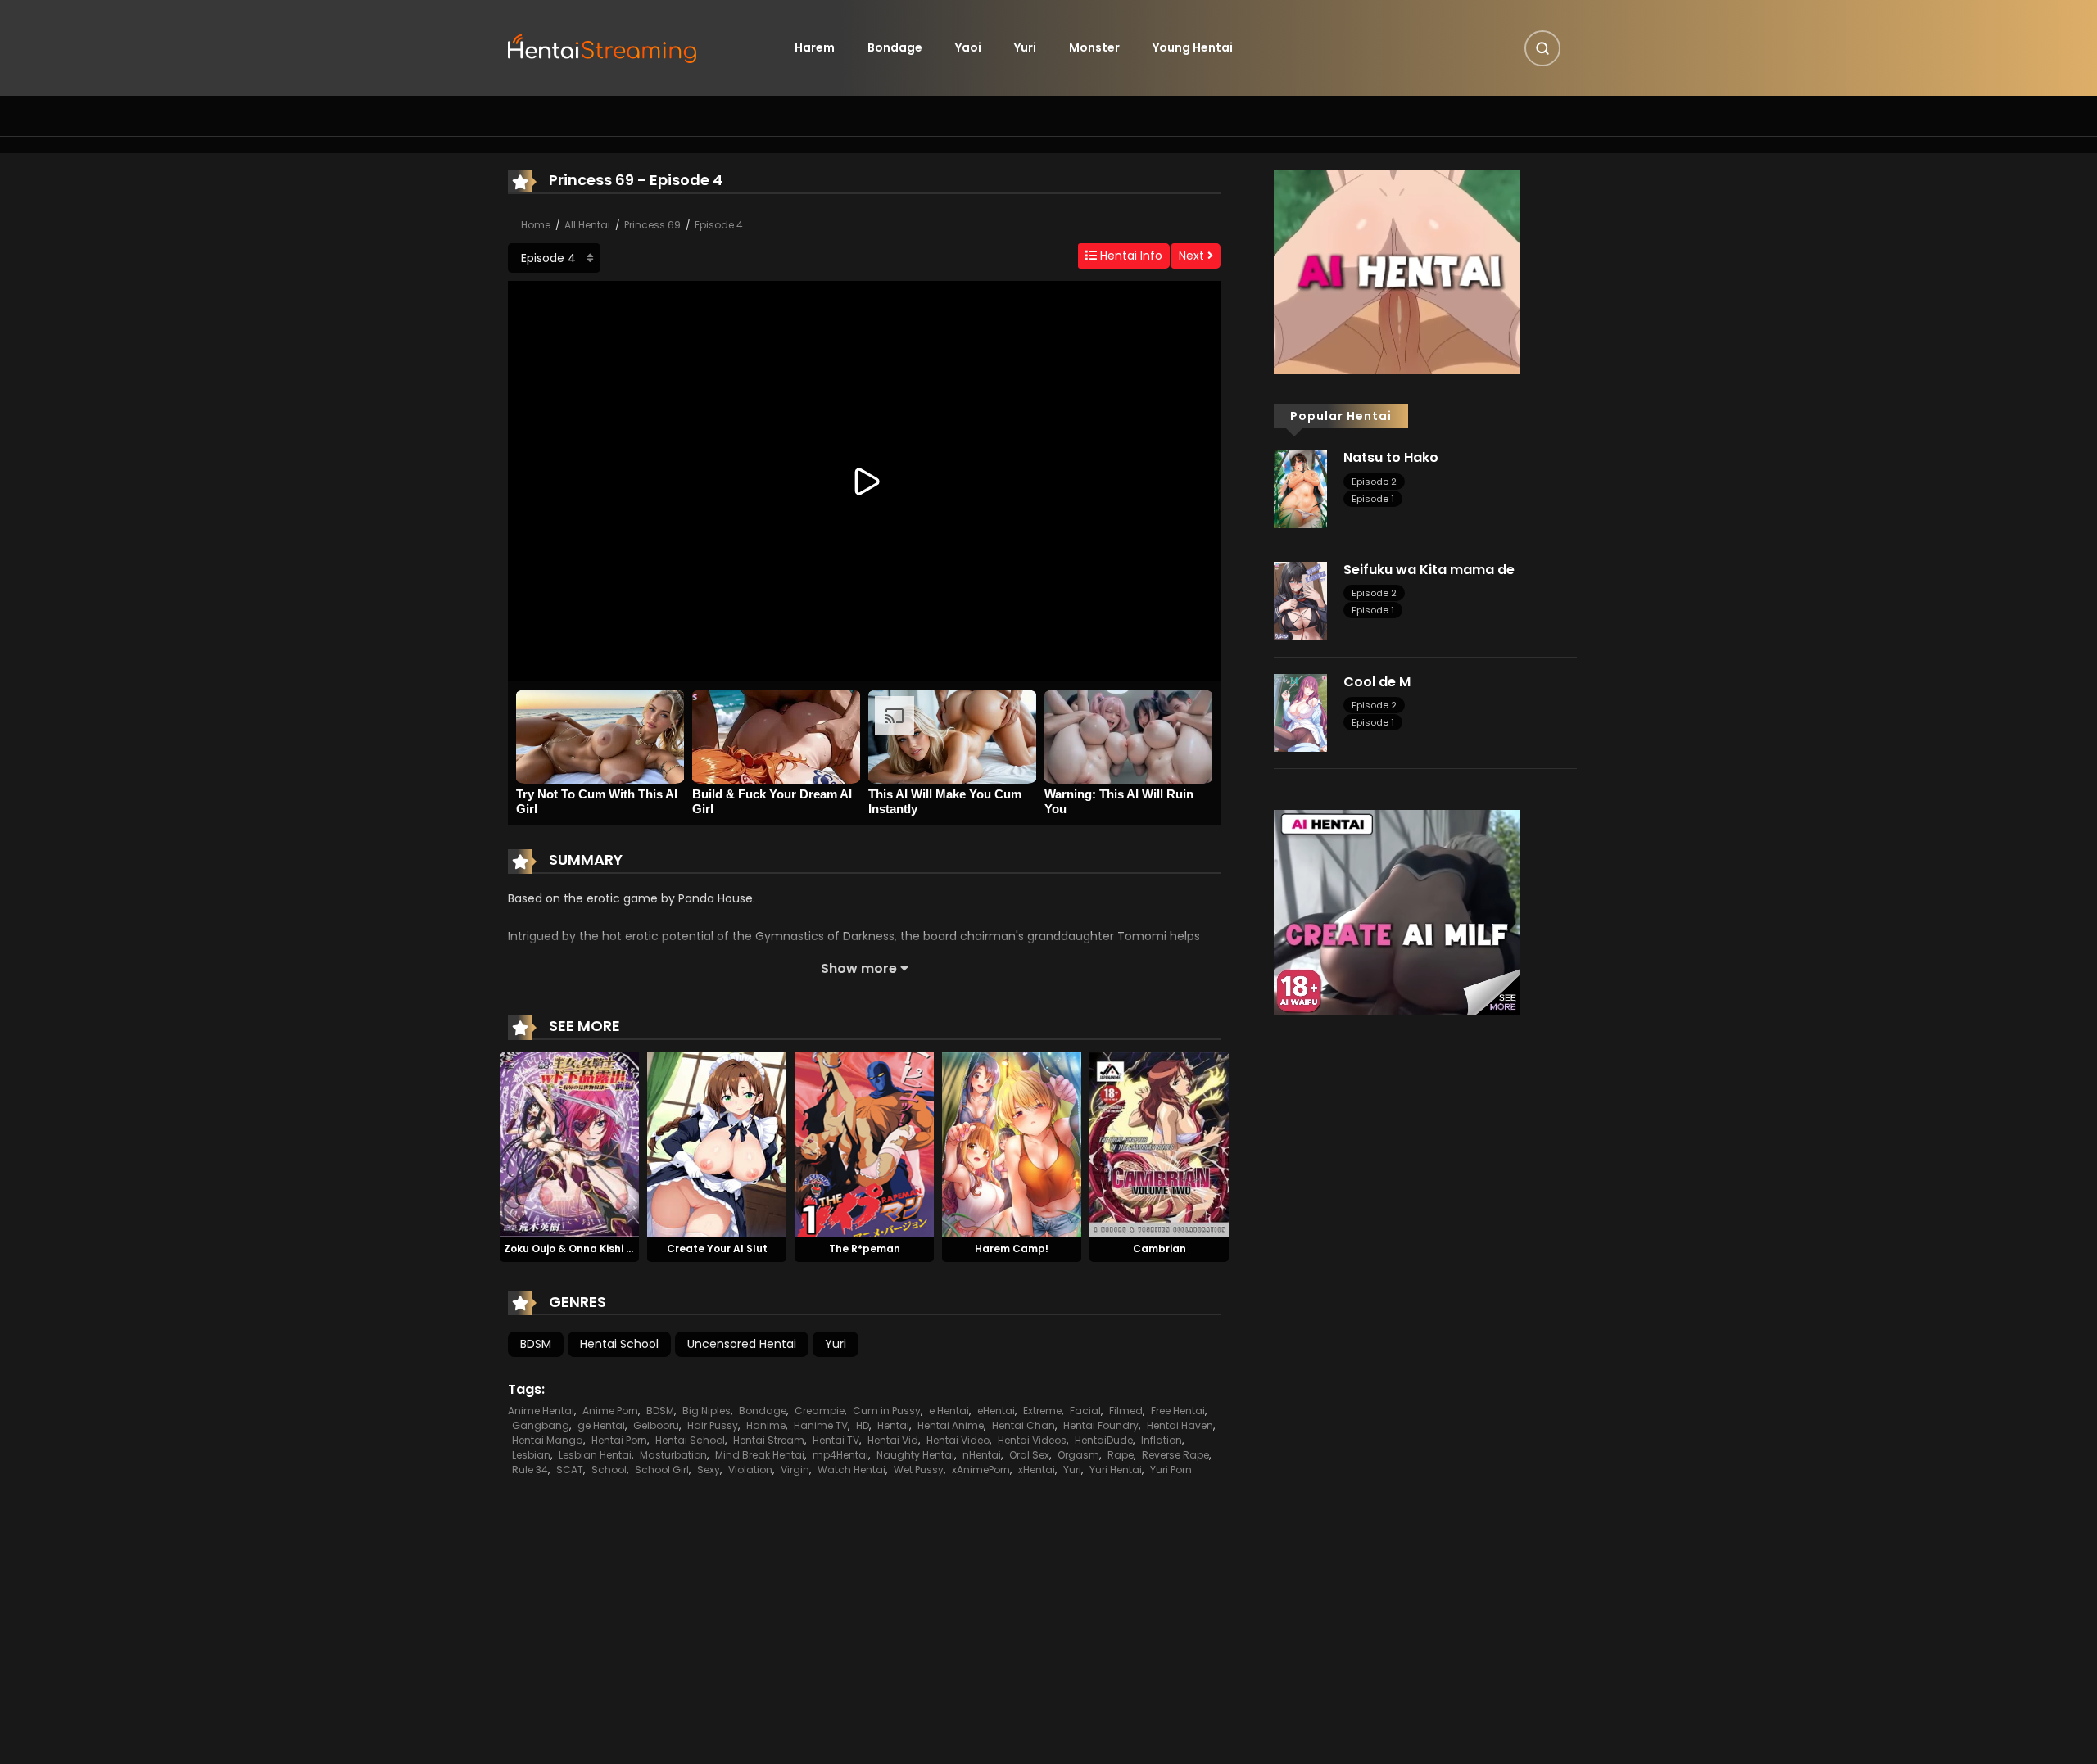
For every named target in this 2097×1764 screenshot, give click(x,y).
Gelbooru (656, 1425)
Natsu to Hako (1391, 457)
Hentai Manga (548, 1440)
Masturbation (673, 1455)
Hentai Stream (769, 1440)
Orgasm (1078, 1455)
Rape (1121, 1455)
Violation (750, 1470)
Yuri (1025, 47)
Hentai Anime (951, 1425)
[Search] (1542, 48)
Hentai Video (958, 1440)
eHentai (996, 1411)
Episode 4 (719, 225)
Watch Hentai (851, 1470)
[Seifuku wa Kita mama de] (1300, 600)
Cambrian (1159, 1248)
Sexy (709, 1470)
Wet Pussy (919, 1470)
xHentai (1037, 1470)
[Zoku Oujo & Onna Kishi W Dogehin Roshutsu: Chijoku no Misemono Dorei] (569, 1143)
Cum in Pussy (887, 1411)
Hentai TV (836, 1440)
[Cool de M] (1300, 712)
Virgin (795, 1470)
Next (1193, 256)
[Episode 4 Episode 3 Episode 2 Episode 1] (554, 258)
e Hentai (949, 1411)
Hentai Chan (1024, 1425)
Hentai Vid (893, 1440)
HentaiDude (1104, 1440)
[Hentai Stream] (603, 47)
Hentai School (619, 1344)
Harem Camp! (1012, 1248)
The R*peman (865, 1248)
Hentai (893, 1425)
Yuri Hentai (1116, 1470)
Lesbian (531, 1455)
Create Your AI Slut (717, 1248)
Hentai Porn (619, 1440)
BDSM (536, 1344)
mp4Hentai (840, 1455)
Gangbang (541, 1425)
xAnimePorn (981, 1470)
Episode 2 (1374, 482)
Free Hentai (1178, 1411)
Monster (1094, 47)
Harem (815, 47)
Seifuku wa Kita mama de (1429, 570)
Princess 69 (652, 225)
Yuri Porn (1171, 1470)
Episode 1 (1373, 499)
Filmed (1126, 1411)
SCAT (570, 1470)
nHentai (982, 1455)
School (609, 1470)
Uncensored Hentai (742, 1344)
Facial (1085, 1411)
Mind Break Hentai (760, 1455)
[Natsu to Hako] (1300, 488)
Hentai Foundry (1101, 1425)
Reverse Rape (1175, 1455)
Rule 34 (530, 1470)
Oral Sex (1029, 1455)
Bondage (895, 47)
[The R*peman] (864, 1143)
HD (863, 1425)
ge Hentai (601, 1425)
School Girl (662, 1470)
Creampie (820, 1411)
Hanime (766, 1425)
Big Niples (707, 1411)
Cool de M (1377, 682)
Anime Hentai (541, 1411)
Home (536, 225)
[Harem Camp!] (1012, 1143)
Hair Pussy (713, 1425)
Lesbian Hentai (595, 1455)
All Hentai (587, 225)
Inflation (1162, 1440)
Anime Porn (610, 1411)
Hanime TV (821, 1425)
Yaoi (968, 47)
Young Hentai (1193, 47)
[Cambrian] (1159, 1143)
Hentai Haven (1180, 1425)
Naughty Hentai (915, 1455)
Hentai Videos (1032, 1440)
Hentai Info (1130, 256)
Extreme (1042, 1411)
